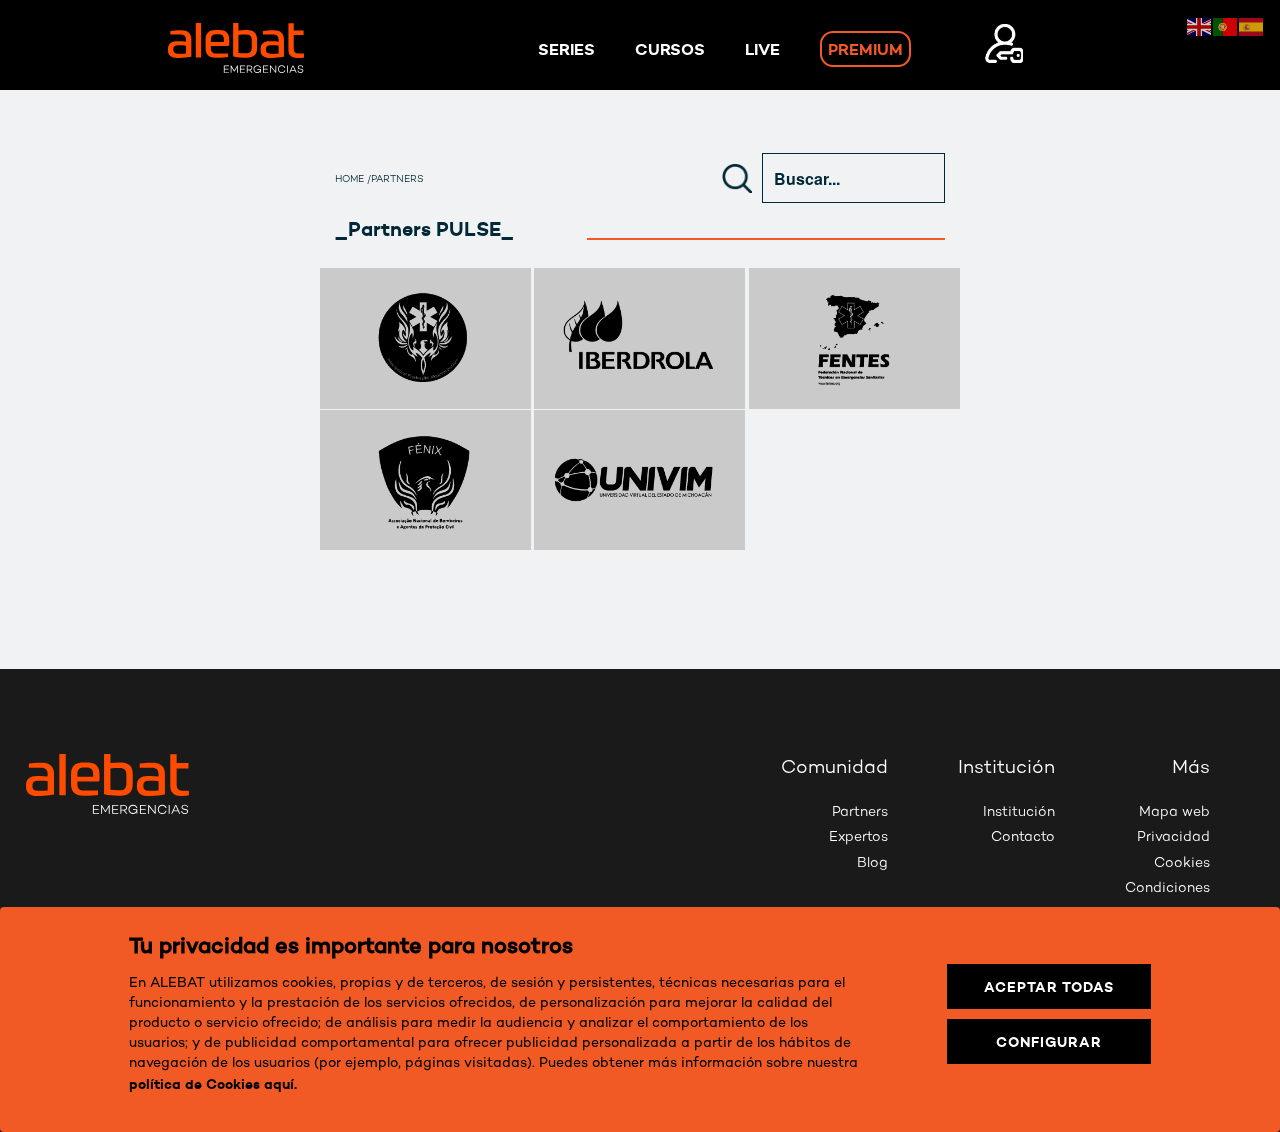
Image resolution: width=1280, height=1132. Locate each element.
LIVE (762, 49)
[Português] (1226, 25)
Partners (860, 812)
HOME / (353, 180)
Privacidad (1173, 837)
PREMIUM (865, 49)
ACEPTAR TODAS (1049, 987)
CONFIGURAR (1049, 1042)
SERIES (566, 49)
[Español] (1252, 25)
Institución (1019, 812)
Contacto (1023, 837)
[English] (1200, 25)
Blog (872, 863)
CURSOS (670, 49)
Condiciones (1167, 888)
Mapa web (1174, 812)
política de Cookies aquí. (213, 1084)
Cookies (1182, 863)
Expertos (858, 837)
